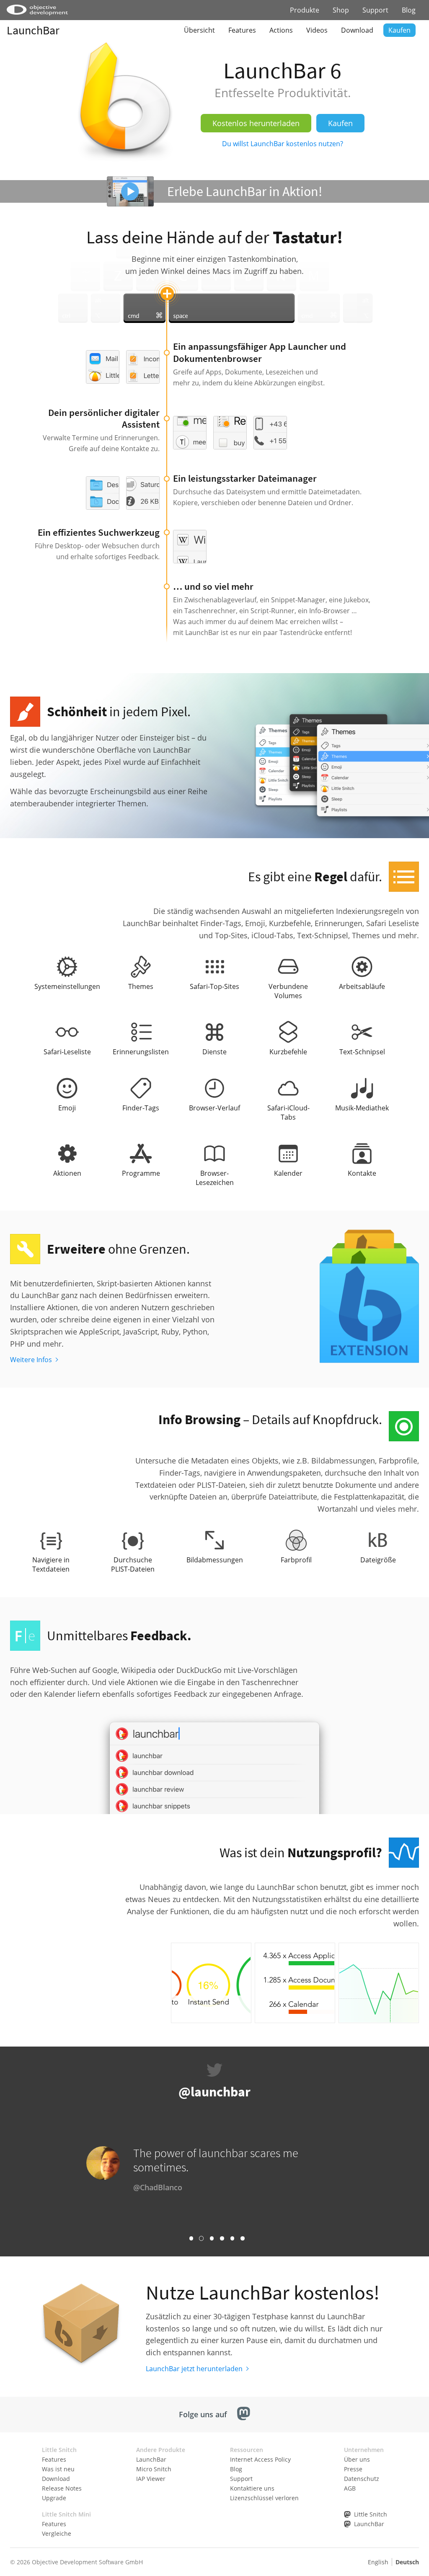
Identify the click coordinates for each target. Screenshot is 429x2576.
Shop (341, 10)
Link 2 (201, 2238)
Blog (409, 10)
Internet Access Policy (260, 2459)
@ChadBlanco (158, 2187)
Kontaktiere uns (252, 2488)
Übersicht (199, 30)
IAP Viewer (151, 2479)
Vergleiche (57, 2533)
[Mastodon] (244, 2415)
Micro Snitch (154, 2469)
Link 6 (242, 2238)
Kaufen (399, 30)
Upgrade (54, 2498)
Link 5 (232, 2238)
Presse (353, 2469)
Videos (317, 30)
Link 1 (191, 2238)
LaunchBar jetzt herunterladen (194, 2369)
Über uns (357, 2459)
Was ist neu (58, 2469)
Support (375, 10)
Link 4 (222, 2238)
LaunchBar (33, 30)
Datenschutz (362, 2479)
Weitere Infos (31, 1360)
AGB (350, 2488)
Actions (281, 30)
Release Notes (62, 2488)
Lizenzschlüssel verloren (264, 2498)
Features (242, 30)
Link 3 (212, 2238)
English (378, 2562)
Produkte (305, 10)
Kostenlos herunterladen (256, 123)
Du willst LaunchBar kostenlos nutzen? (283, 144)
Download (357, 30)
